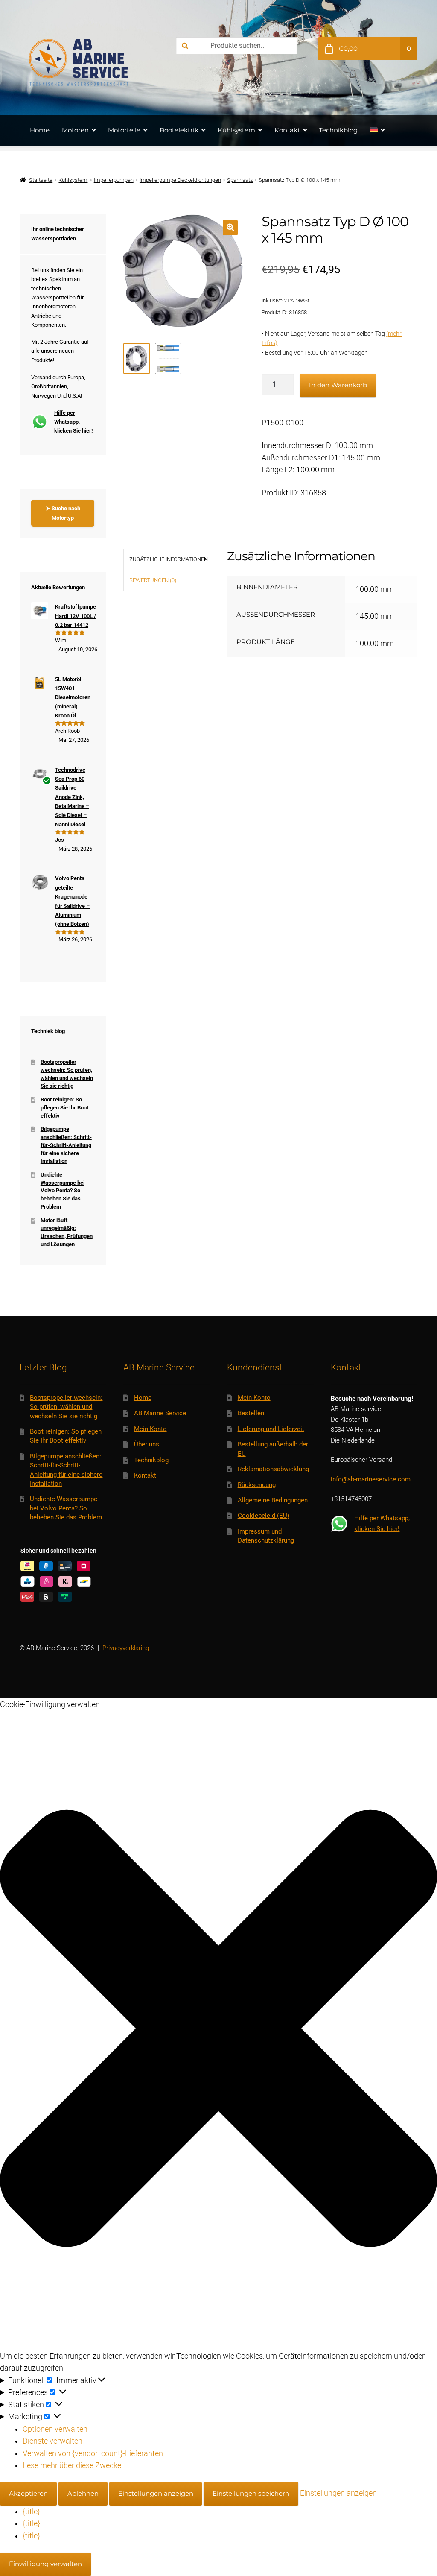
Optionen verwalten (55, 2429)
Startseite (41, 180)
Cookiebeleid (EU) (264, 1516)
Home (40, 130)
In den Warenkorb (338, 385)
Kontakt (287, 130)
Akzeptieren (28, 2493)
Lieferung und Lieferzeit (271, 1429)
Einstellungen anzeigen (156, 2493)
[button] (230, 227)
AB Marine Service (160, 1413)
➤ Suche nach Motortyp (63, 513)
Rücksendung (257, 1485)
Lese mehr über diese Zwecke (72, 2465)
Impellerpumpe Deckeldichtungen (180, 180)
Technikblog (338, 130)
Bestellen (251, 1413)
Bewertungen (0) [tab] (153, 580)
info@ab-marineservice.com (371, 1479)
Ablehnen (83, 2493)
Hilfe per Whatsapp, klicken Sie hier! (74, 422)
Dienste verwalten (52, 2441)
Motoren (75, 130)
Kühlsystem (236, 130)
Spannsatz (240, 180)
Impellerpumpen (114, 180)
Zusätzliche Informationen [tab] (169, 559)
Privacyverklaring (126, 1648)
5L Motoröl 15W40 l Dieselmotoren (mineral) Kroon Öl (73, 697)
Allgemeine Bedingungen (273, 1500)
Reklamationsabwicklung (273, 1469)
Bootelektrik (179, 130)
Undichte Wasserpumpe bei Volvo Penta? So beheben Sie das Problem (63, 1191)
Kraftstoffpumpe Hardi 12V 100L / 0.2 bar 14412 (76, 616)
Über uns (147, 1444)
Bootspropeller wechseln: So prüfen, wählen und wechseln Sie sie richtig (66, 1407)
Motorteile (124, 130)
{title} (31, 2512)
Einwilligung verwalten (45, 2564)
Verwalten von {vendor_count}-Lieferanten (93, 2453)
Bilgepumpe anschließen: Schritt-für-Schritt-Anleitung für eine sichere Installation (66, 1145)
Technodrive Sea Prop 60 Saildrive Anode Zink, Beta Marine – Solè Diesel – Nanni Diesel (72, 797)
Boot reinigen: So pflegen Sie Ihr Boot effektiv (64, 1107)
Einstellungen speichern (251, 2493)
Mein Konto (150, 1429)
